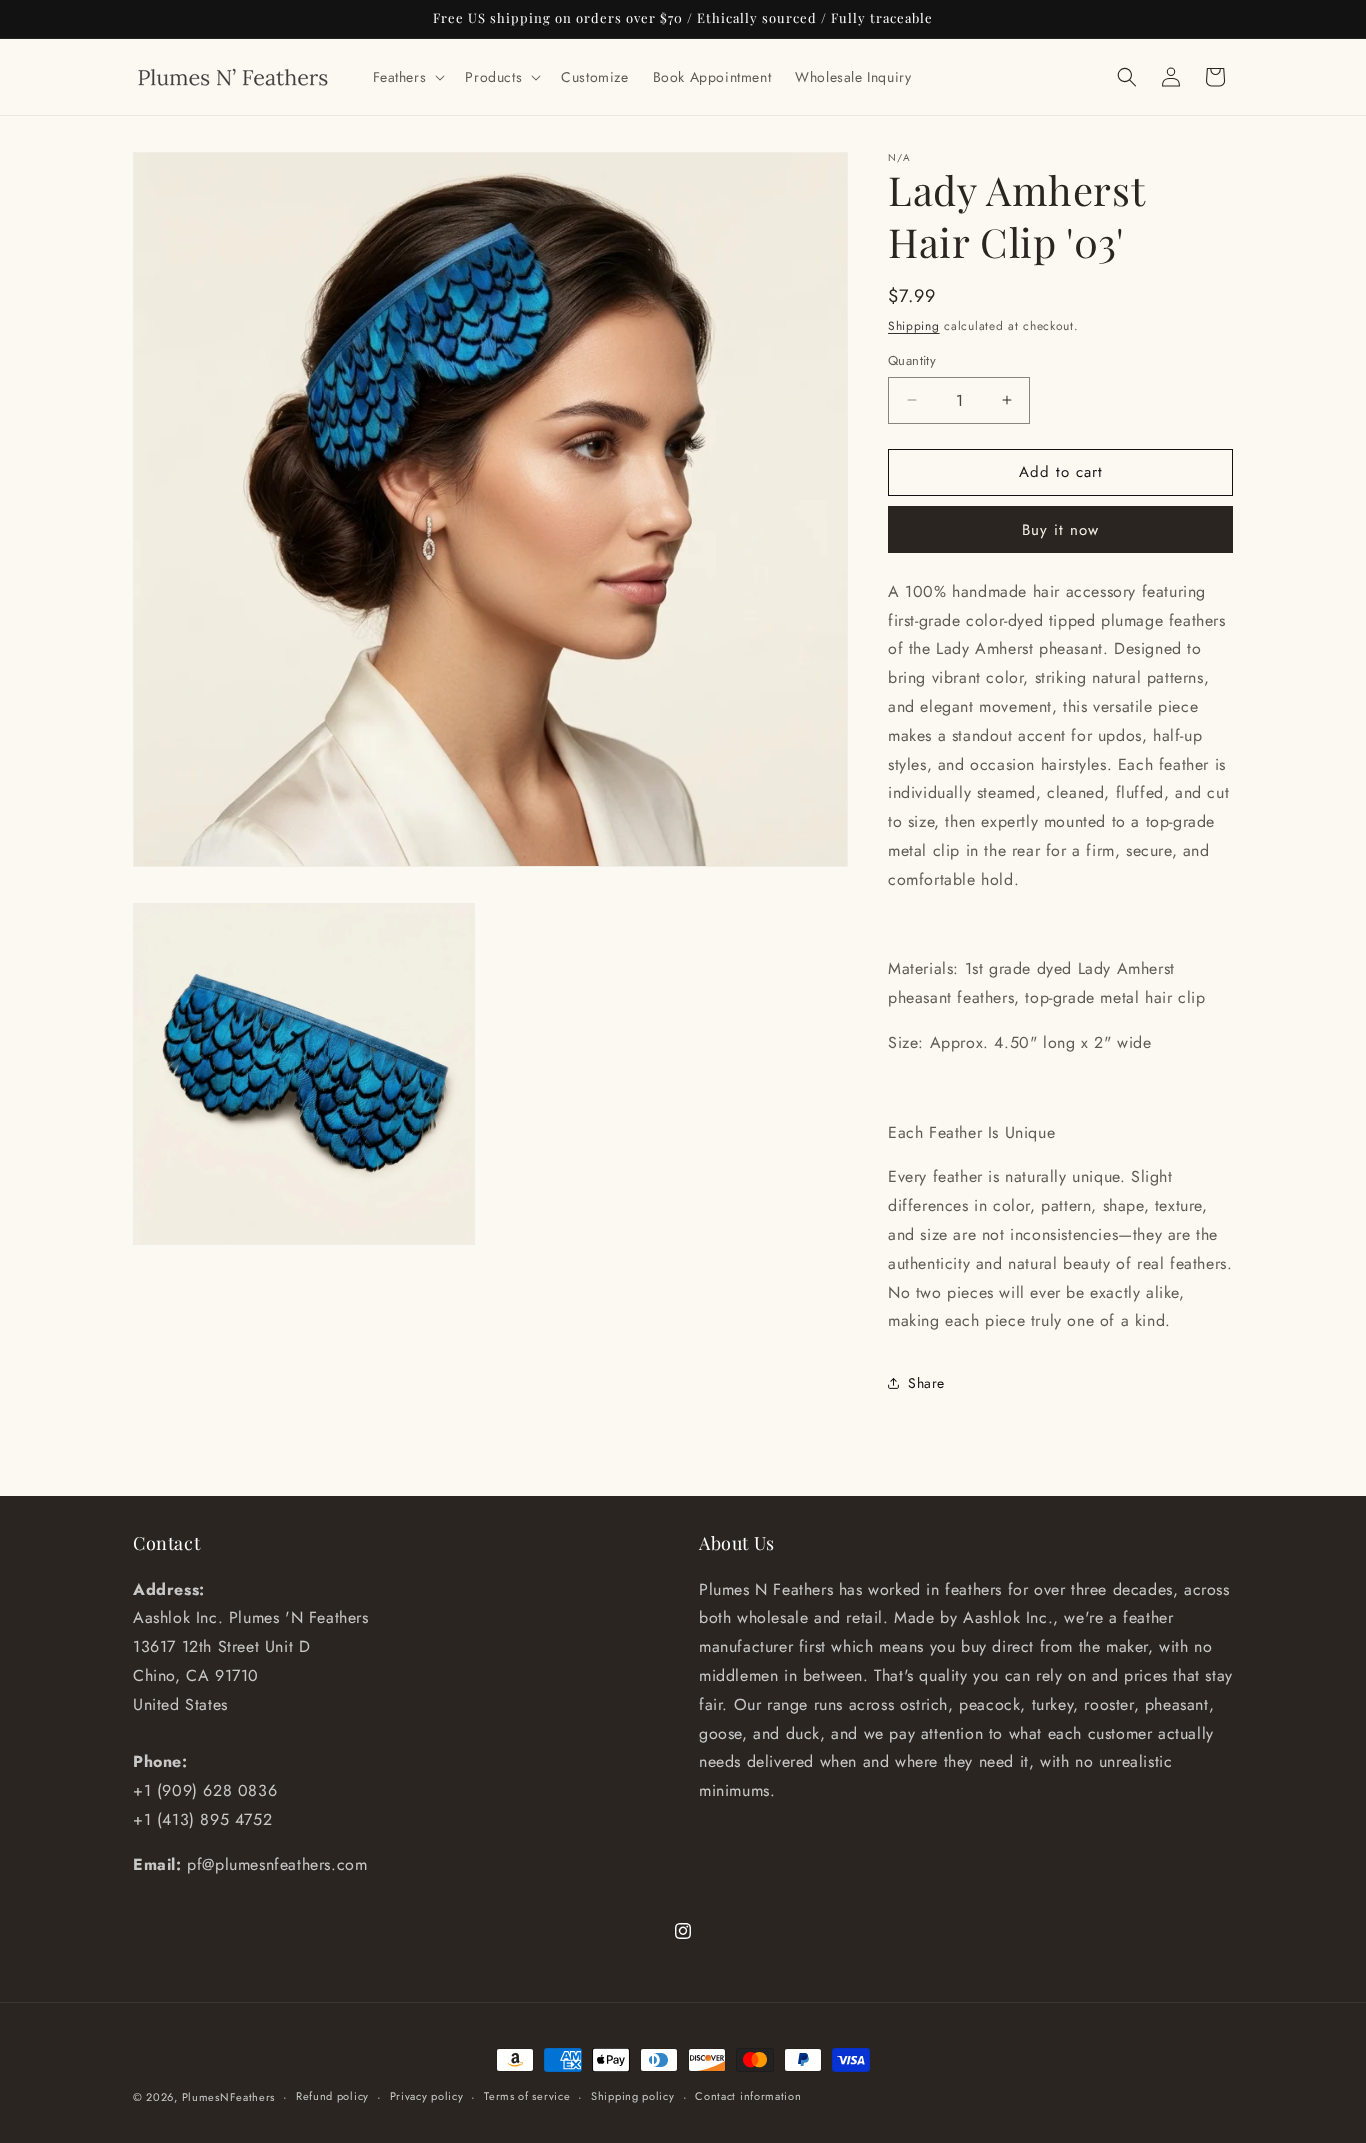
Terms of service (527, 2096)
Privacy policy (427, 2096)
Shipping (914, 326)
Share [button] (926, 1383)
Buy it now (1060, 530)
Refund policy (332, 2096)
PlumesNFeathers (229, 2097)
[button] (407, 77)
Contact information (748, 2096)
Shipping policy (633, 2096)
